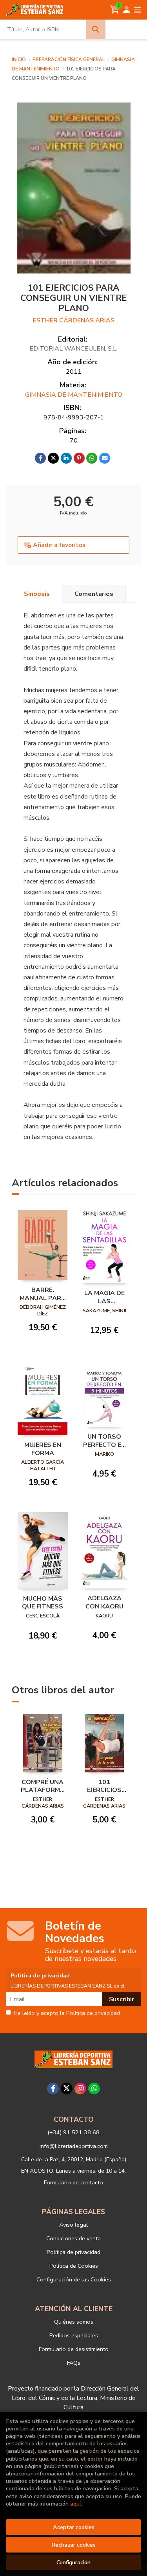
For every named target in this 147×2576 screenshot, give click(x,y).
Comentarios (94, 594)
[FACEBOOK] (53, 2089)
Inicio (19, 59)
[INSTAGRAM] (80, 2089)
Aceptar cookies (74, 2527)
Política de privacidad (73, 2252)
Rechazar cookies (73, 2545)
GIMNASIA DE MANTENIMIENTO (74, 395)
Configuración (73, 2562)
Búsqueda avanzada (126, 29)
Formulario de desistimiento (74, 2349)
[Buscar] (96, 29)
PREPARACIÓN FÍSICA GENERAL (69, 59)
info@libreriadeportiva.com (74, 2146)
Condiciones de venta (73, 2238)
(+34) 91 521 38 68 (73, 2132)
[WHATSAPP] (94, 2089)
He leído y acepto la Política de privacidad (67, 2013)
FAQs (74, 2363)
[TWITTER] (67, 2089)
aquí (75, 2504)
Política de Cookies (74, 2266)
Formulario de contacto (73, 2182)
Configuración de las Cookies (74, 2279)
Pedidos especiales (74, 2335)
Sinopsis (37, 594)
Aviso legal (73, 2225)
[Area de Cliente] (127, 10)
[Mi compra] (115, 10)
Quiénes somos (74, 2322)
